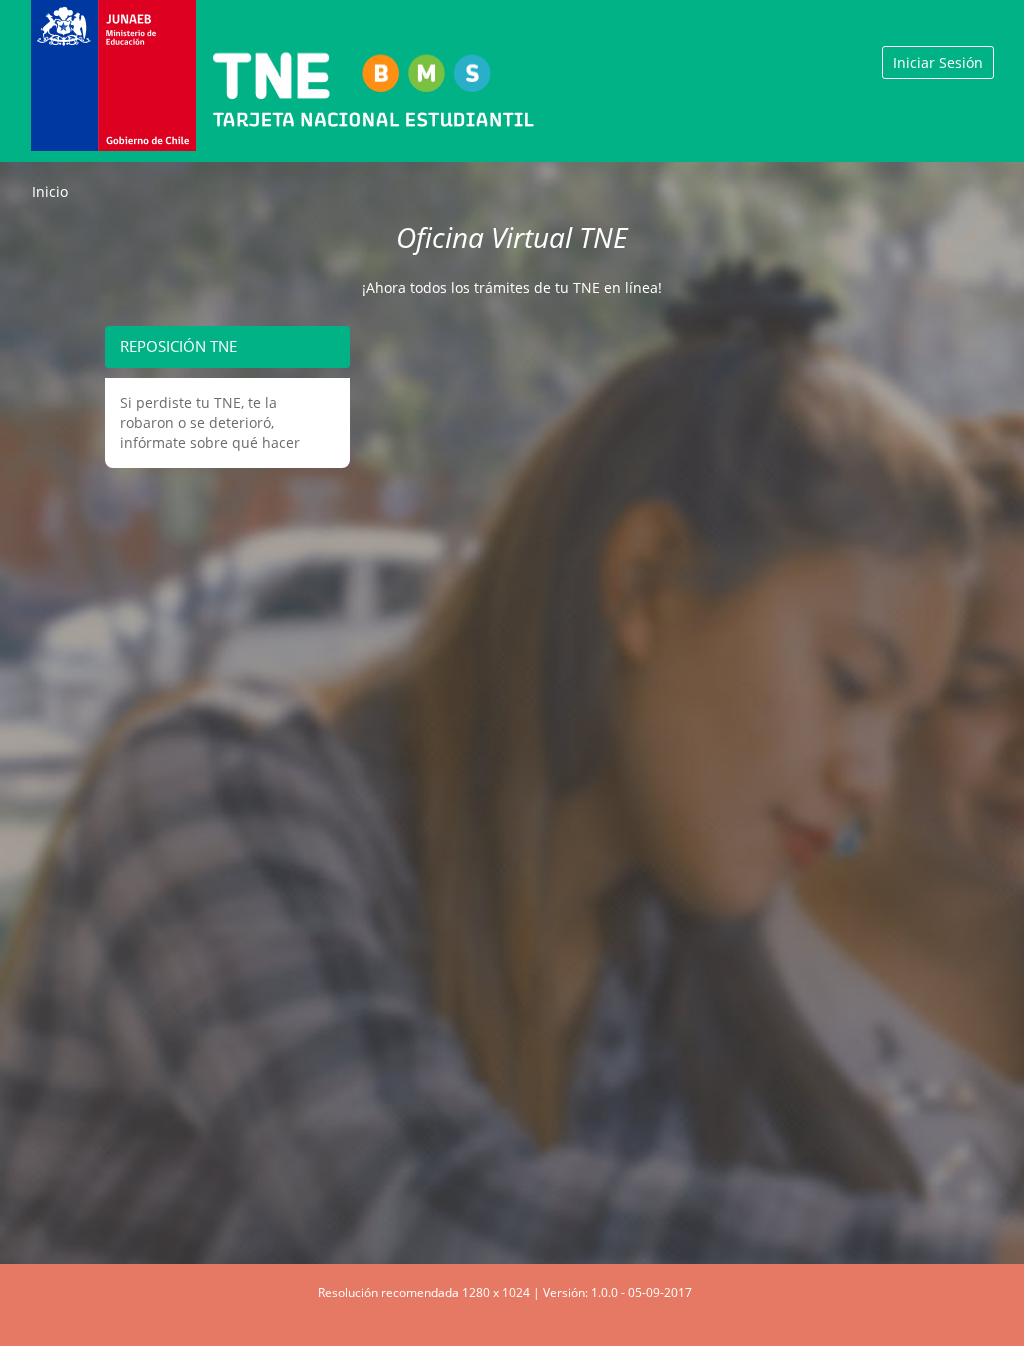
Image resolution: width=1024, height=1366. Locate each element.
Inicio (50, 191)
